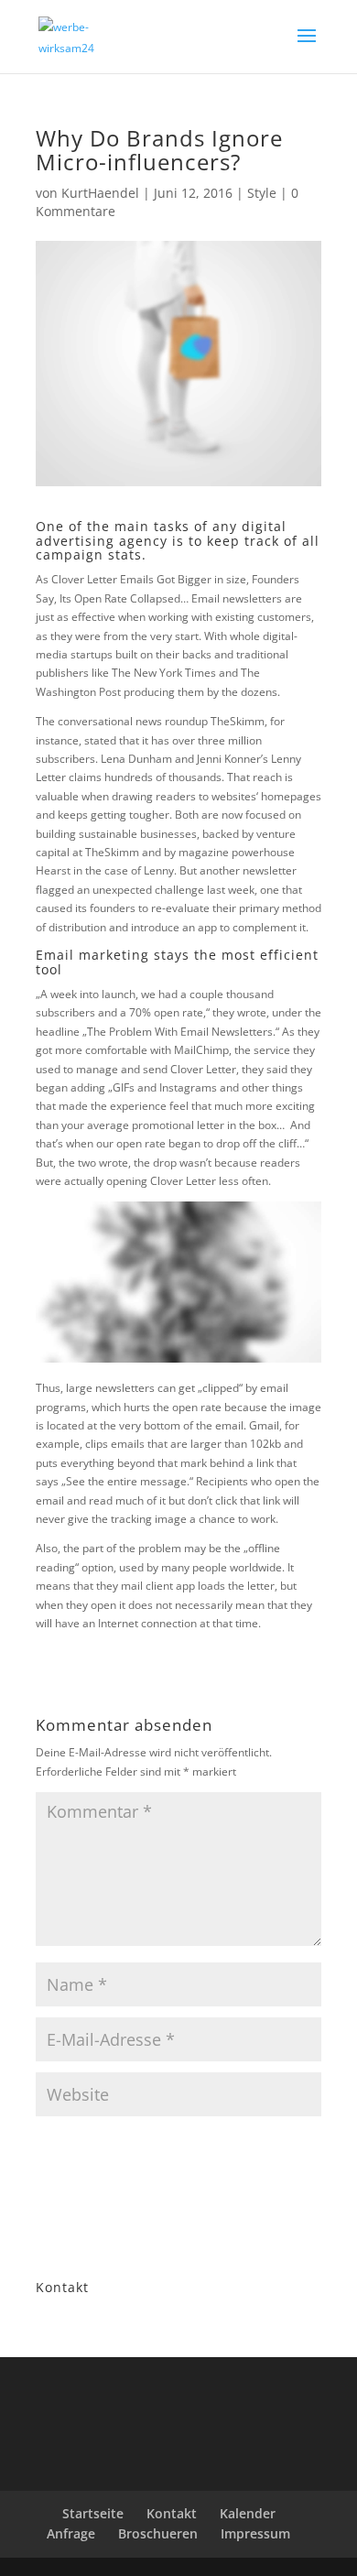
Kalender (248, 2513)
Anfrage (71, 2533)
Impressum (255, 2533)
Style (262, 193)
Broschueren (158, 2533)
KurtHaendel (100, 193)
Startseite (93, 2513)
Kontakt (172, 2513)
